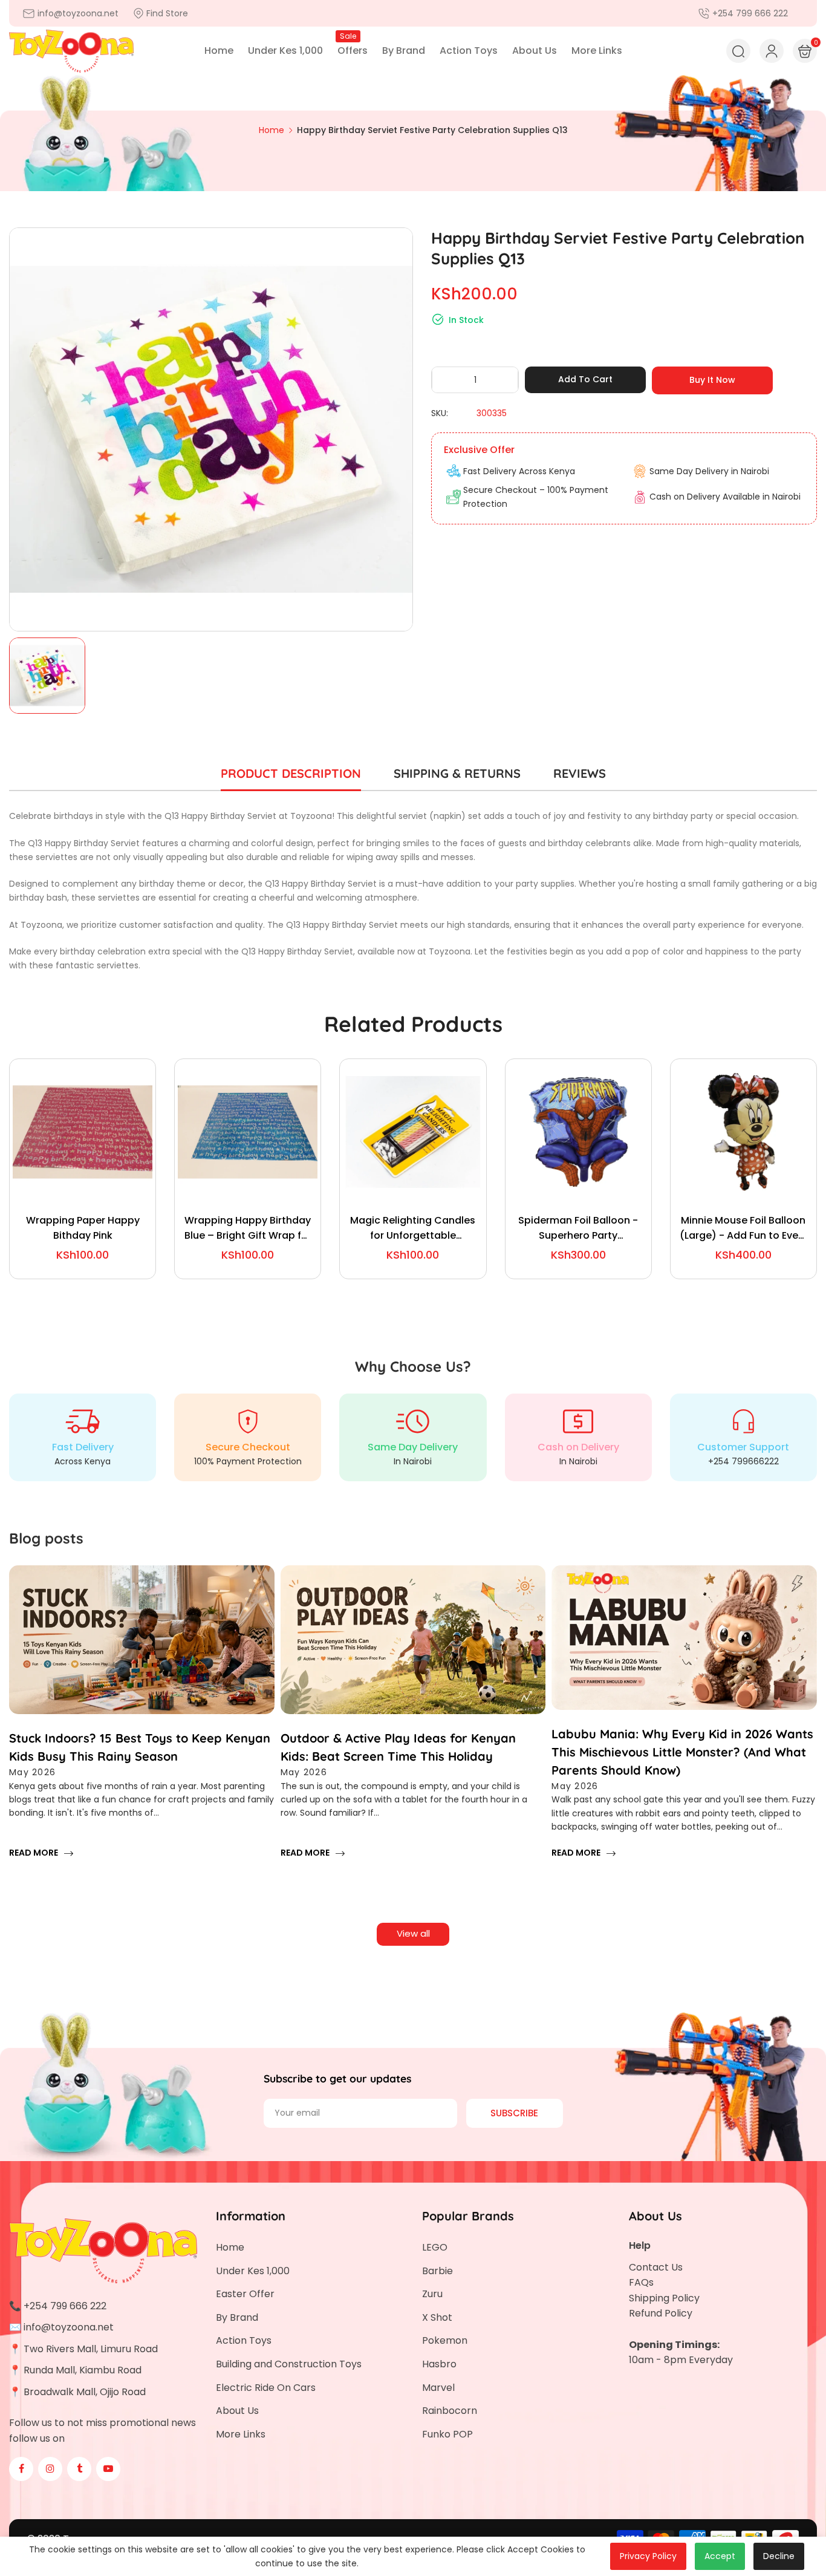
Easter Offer (245, 2294)
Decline (779, 2556)
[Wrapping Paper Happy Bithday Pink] (83, 1132)
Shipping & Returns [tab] (457, 773)
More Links (241, 2434)
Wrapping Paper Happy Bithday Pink (83, 1228)
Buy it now (712, 380)
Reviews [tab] (580, 773)
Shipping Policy (664, 2298)
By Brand (237, 2317)
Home (230, 2247)
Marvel (438, 2388)
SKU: (440, 413)
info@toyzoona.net (69, 2327)
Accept (720, 2556)
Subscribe (514, 2113)
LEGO (435, 2247)
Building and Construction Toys (289, 2364)
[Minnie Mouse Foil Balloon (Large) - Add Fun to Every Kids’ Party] (743, 1132)
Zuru (432, 2294)
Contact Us (656, 2267)
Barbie (437, 2271)
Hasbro (439, 2364)
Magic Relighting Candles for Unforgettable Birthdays (413, 1228)
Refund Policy (661, 2313)
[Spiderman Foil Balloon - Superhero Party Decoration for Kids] (578, 1132)
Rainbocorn (450, 2411)
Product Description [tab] (291, 773)
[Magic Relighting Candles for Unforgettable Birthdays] (413, 1132)
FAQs (641, 2282)
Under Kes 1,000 (253, 2271)
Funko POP (447, 2434)
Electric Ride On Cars (266, 2388)
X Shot (437, 2317)
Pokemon (445, 2340)
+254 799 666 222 (65, 2306)
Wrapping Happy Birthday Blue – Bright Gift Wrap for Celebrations (248, 1228)
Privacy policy (648, 2556)
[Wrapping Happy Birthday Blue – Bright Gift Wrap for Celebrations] (248, 1132)
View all (413, 1933)
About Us (237, 2411)
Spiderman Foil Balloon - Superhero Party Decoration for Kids (578, 1228)
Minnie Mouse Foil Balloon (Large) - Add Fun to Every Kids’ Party (743, 1228)
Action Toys (244, 2340)
